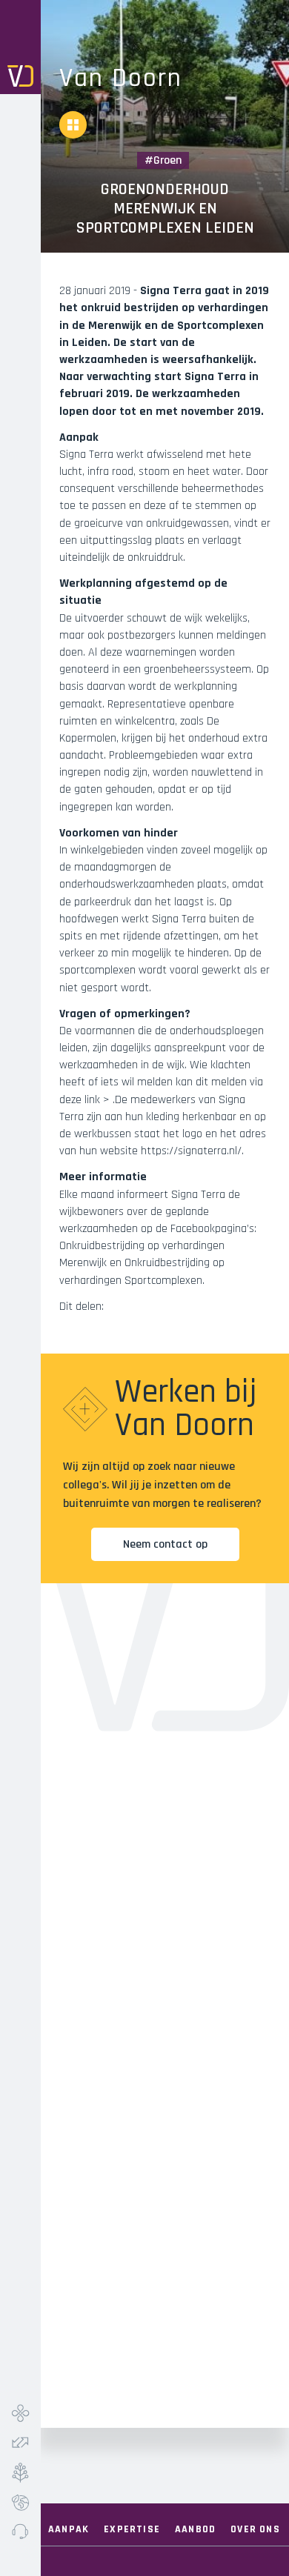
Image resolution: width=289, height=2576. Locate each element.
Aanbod (195, 2529)
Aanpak (69, 2529)
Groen (20, 2472)
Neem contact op (165, 1544)
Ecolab (20, 2502)
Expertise (132, 2529)
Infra (20, 2413)
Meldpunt (20, 2532)
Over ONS (255, 2529)
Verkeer (20, 2443)
